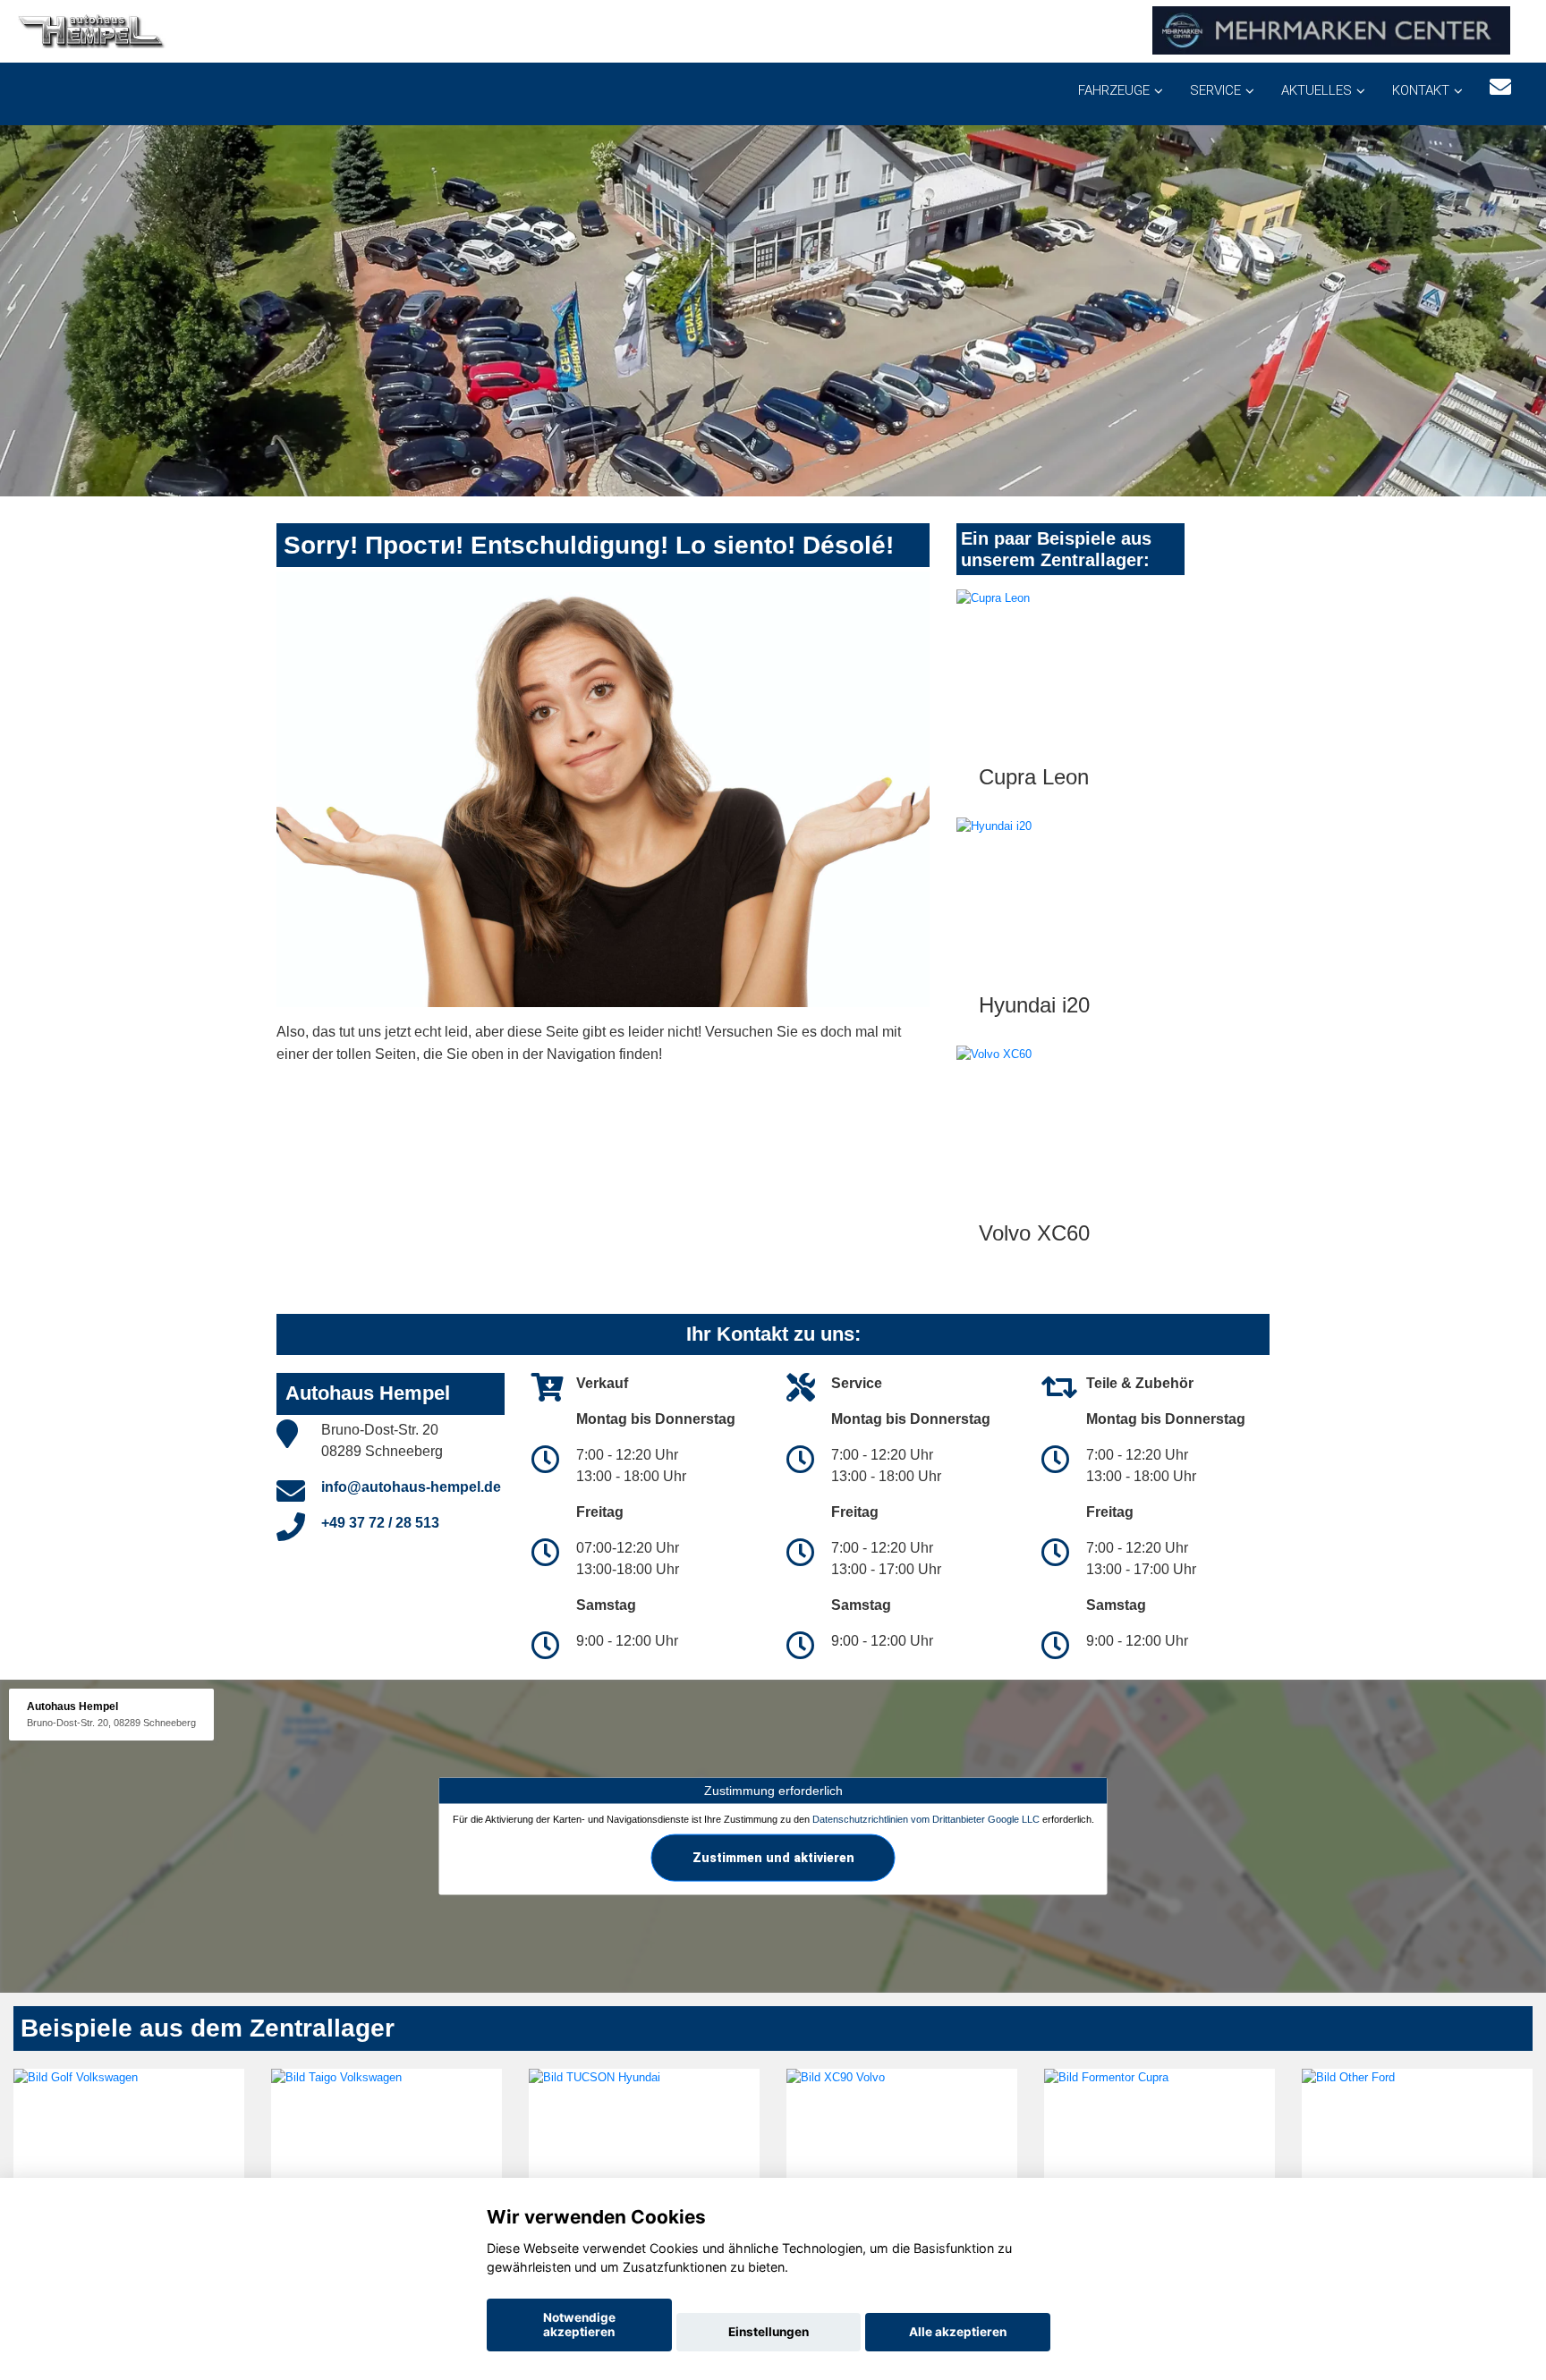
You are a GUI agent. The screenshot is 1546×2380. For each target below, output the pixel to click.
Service (1215, 90)
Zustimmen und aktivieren (773, 1857)
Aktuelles (1317, 90)
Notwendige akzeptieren (579, 2325)
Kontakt (1421, 90)
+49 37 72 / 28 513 (380, 1523)
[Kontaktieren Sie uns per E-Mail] (1500, 87)
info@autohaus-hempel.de (411, 1487)
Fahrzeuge (1114, 90)
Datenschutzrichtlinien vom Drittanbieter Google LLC (926, 1819)
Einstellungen (769, 2332)
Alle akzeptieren (958, 2332)
